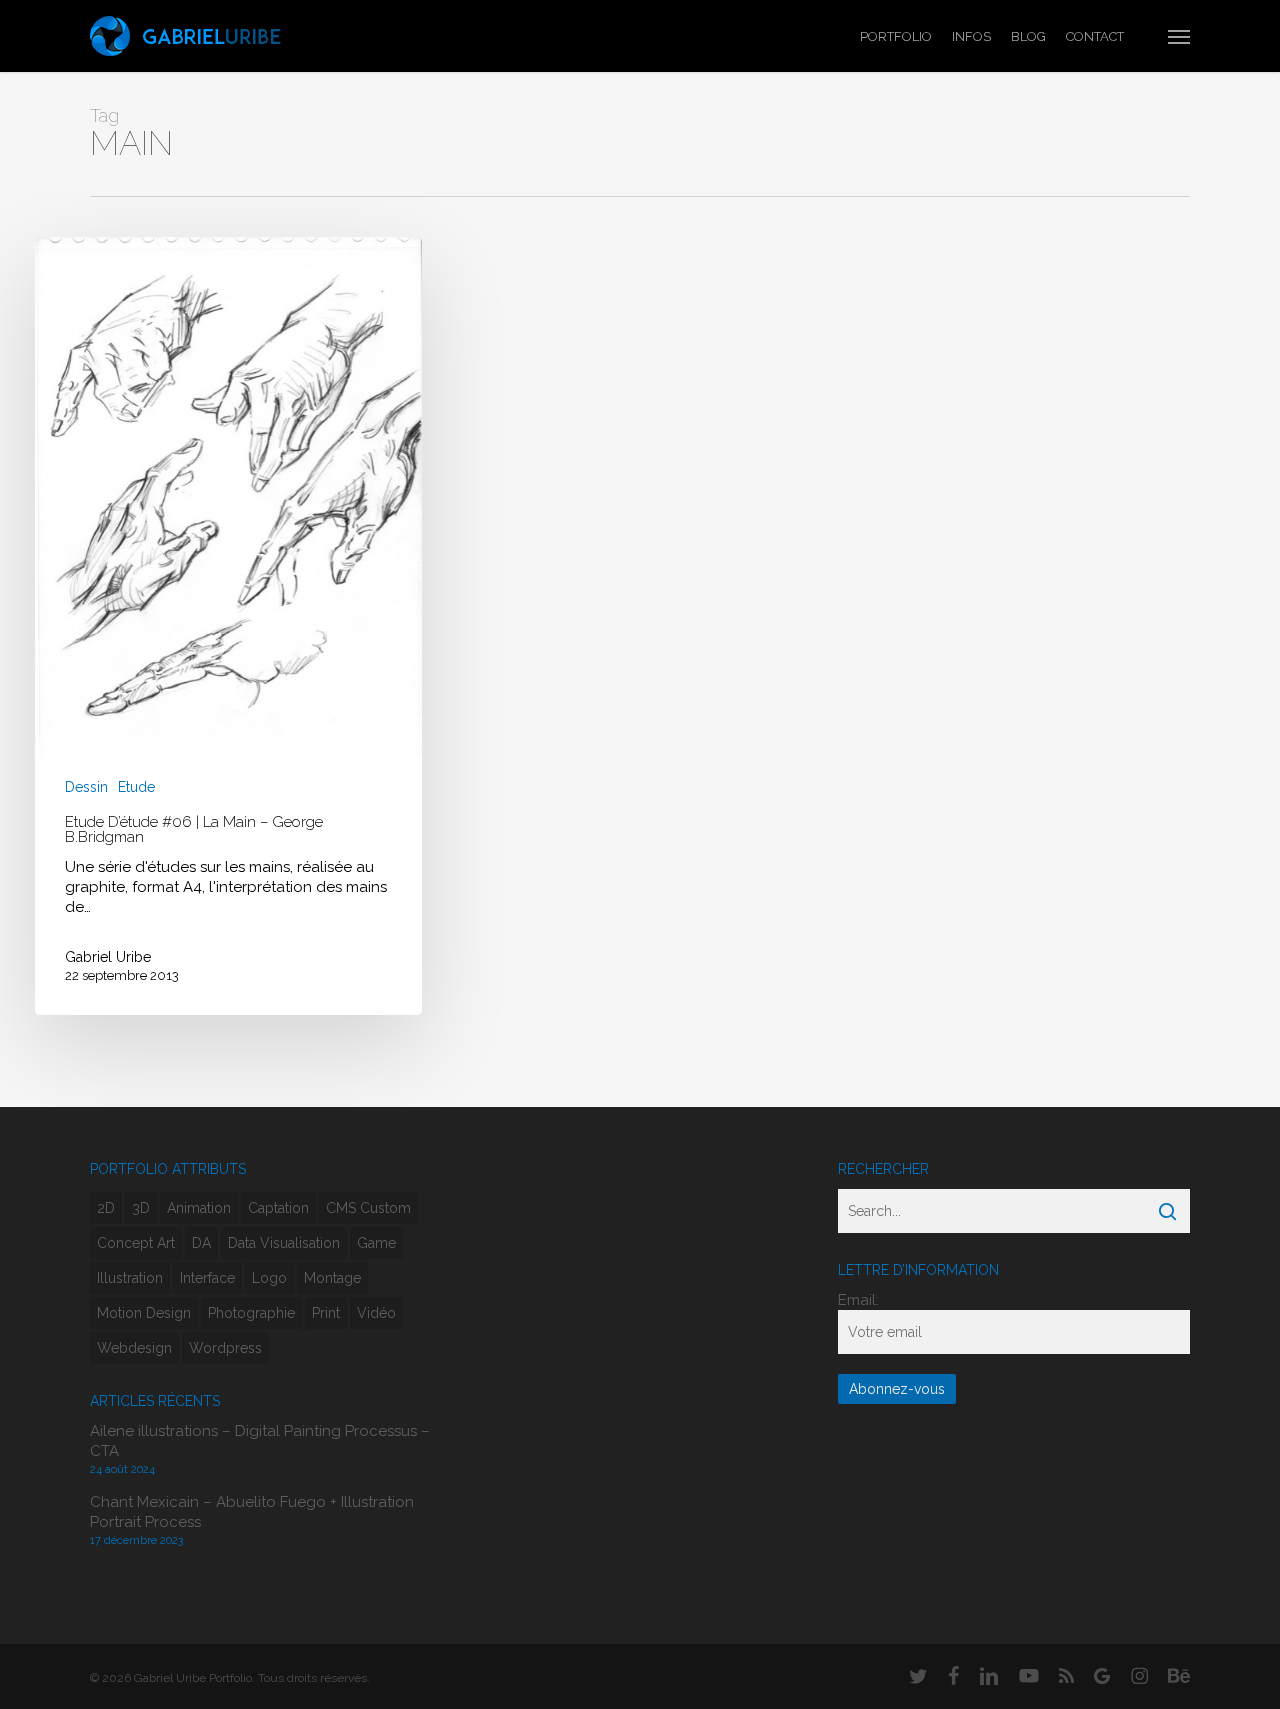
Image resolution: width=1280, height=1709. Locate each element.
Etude (136, 787)
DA (201, 1243)
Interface (207, 1278)
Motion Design (144, 1313)
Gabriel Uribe (108, 957)
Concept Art (136, 1243)
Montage (332, 1278)
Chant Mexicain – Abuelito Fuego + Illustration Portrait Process (252, 1512)
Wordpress (225, 1348)
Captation (278, 1208)
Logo (269, 1278)
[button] (1179, 36)
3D (141, 1208)
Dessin (86, 787)
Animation (199, 1208)
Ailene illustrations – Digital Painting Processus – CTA (260, 1441)
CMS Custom (368, 1208)
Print (326, 1313)
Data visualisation (284, 1243)
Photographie (251, 1313)
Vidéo (376, 1313)
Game (376, 1243)
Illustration (130, 1278)
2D (106, 1208)
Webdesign (134, 1348)
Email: (858, 1300)
